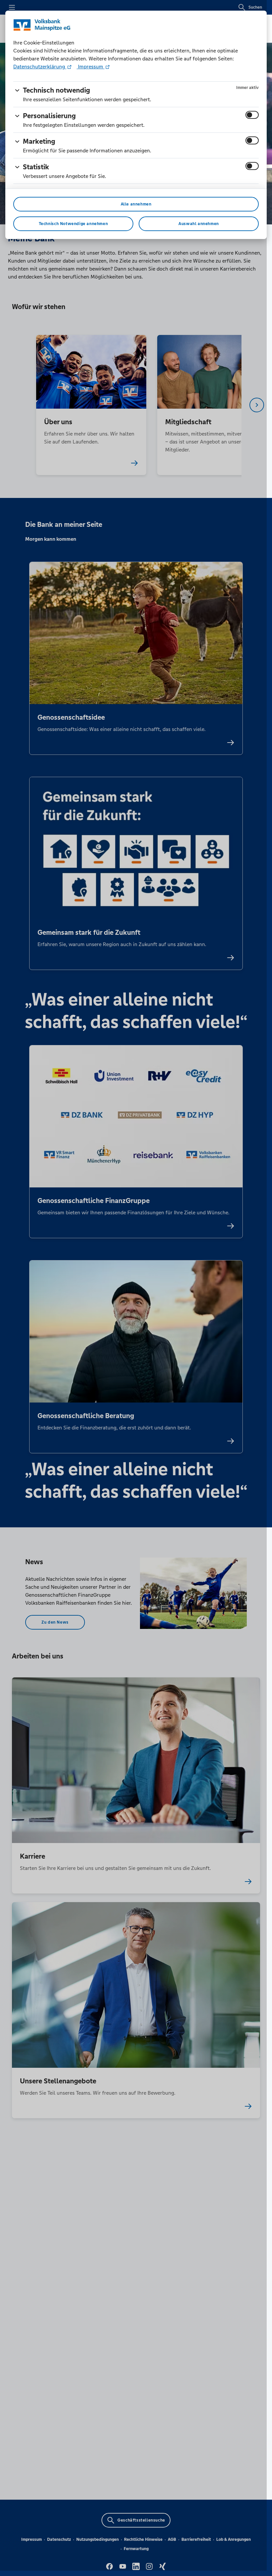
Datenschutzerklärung (40, 67)
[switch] (252, 115)
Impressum (91, 67)
